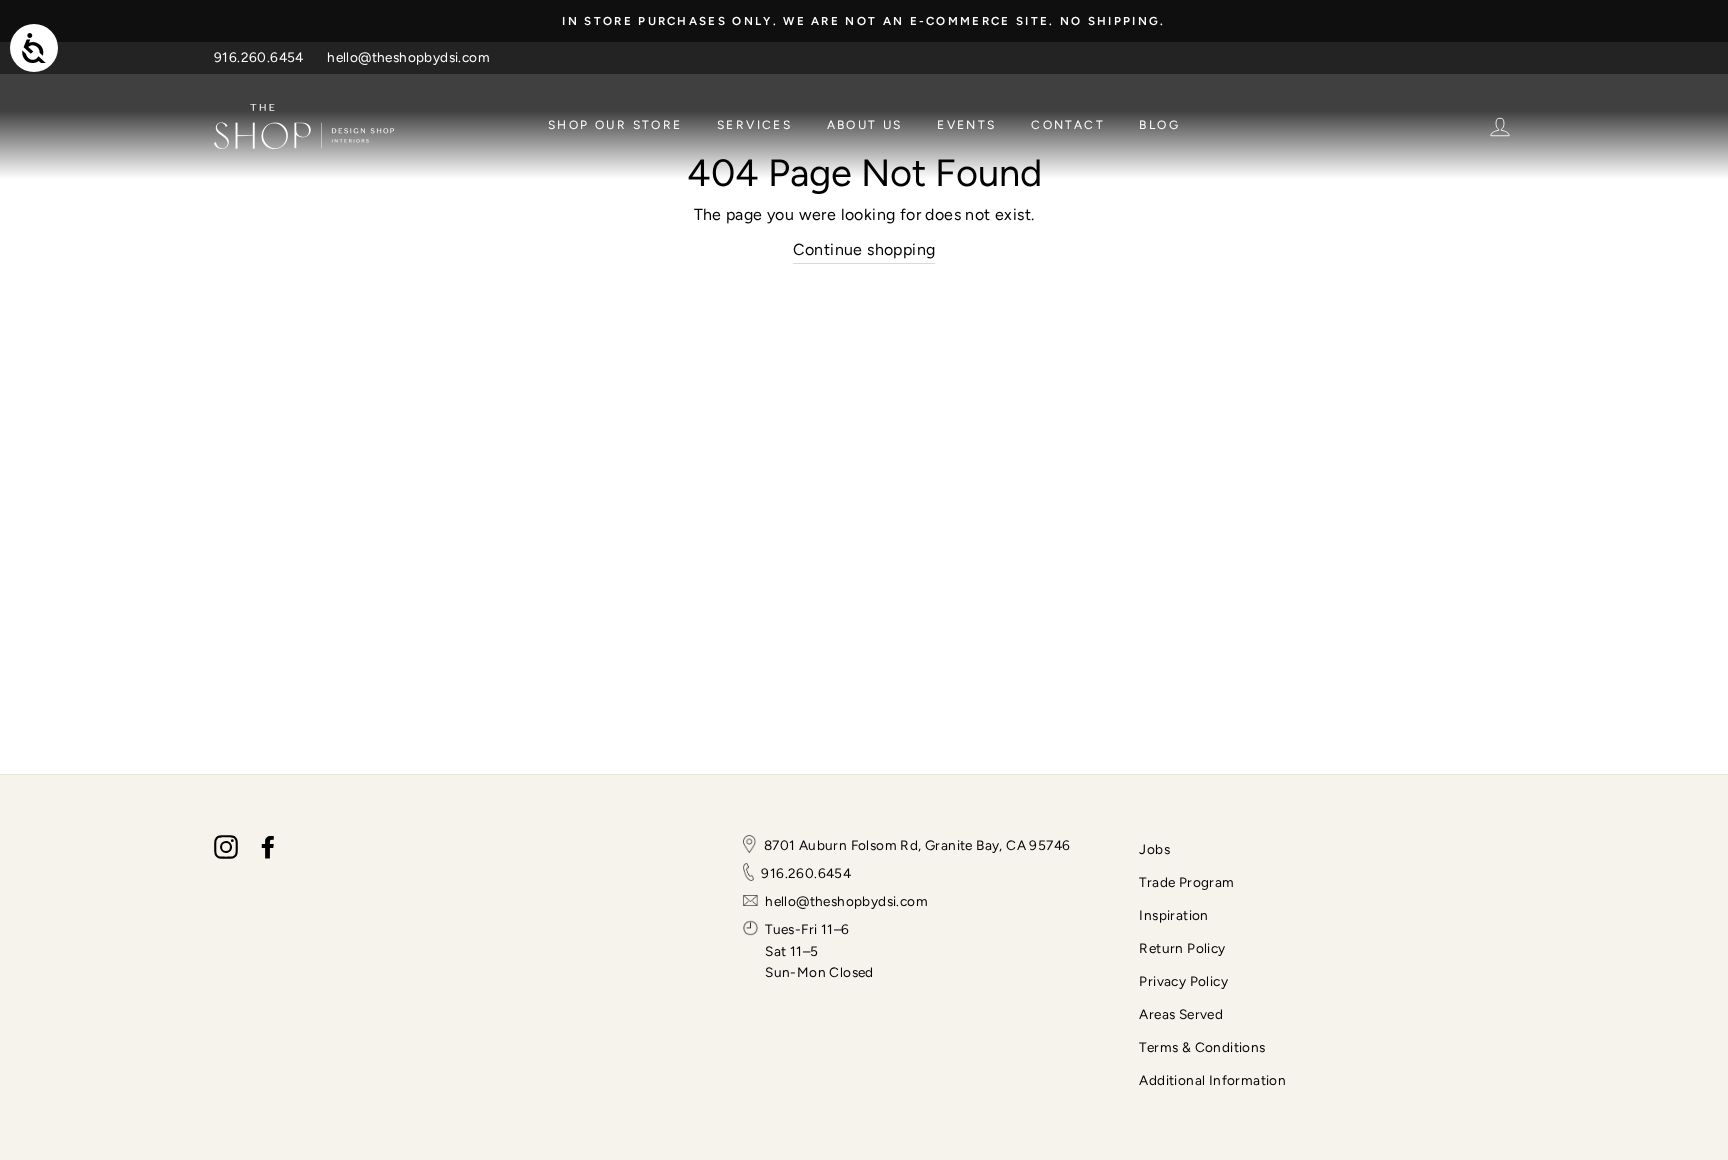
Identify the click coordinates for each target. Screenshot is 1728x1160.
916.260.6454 (259, 57)
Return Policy (1182, 948)
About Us (865, 125)
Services (754, 125)
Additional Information (1212, 1080)
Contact (1068, 125)
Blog (1159, 125)
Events (966, 125)
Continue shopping (864, 249)
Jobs (1154, 849)
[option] (864, 21)
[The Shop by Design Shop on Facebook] (268, 847)
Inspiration (1173, 915)
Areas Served (1181, 1014)
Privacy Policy (1183, 981)
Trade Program (1186, 882)
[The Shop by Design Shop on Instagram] (226, 847)
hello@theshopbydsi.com (408, 57)
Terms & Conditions (1202, 1047)
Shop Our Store (615, 125)
